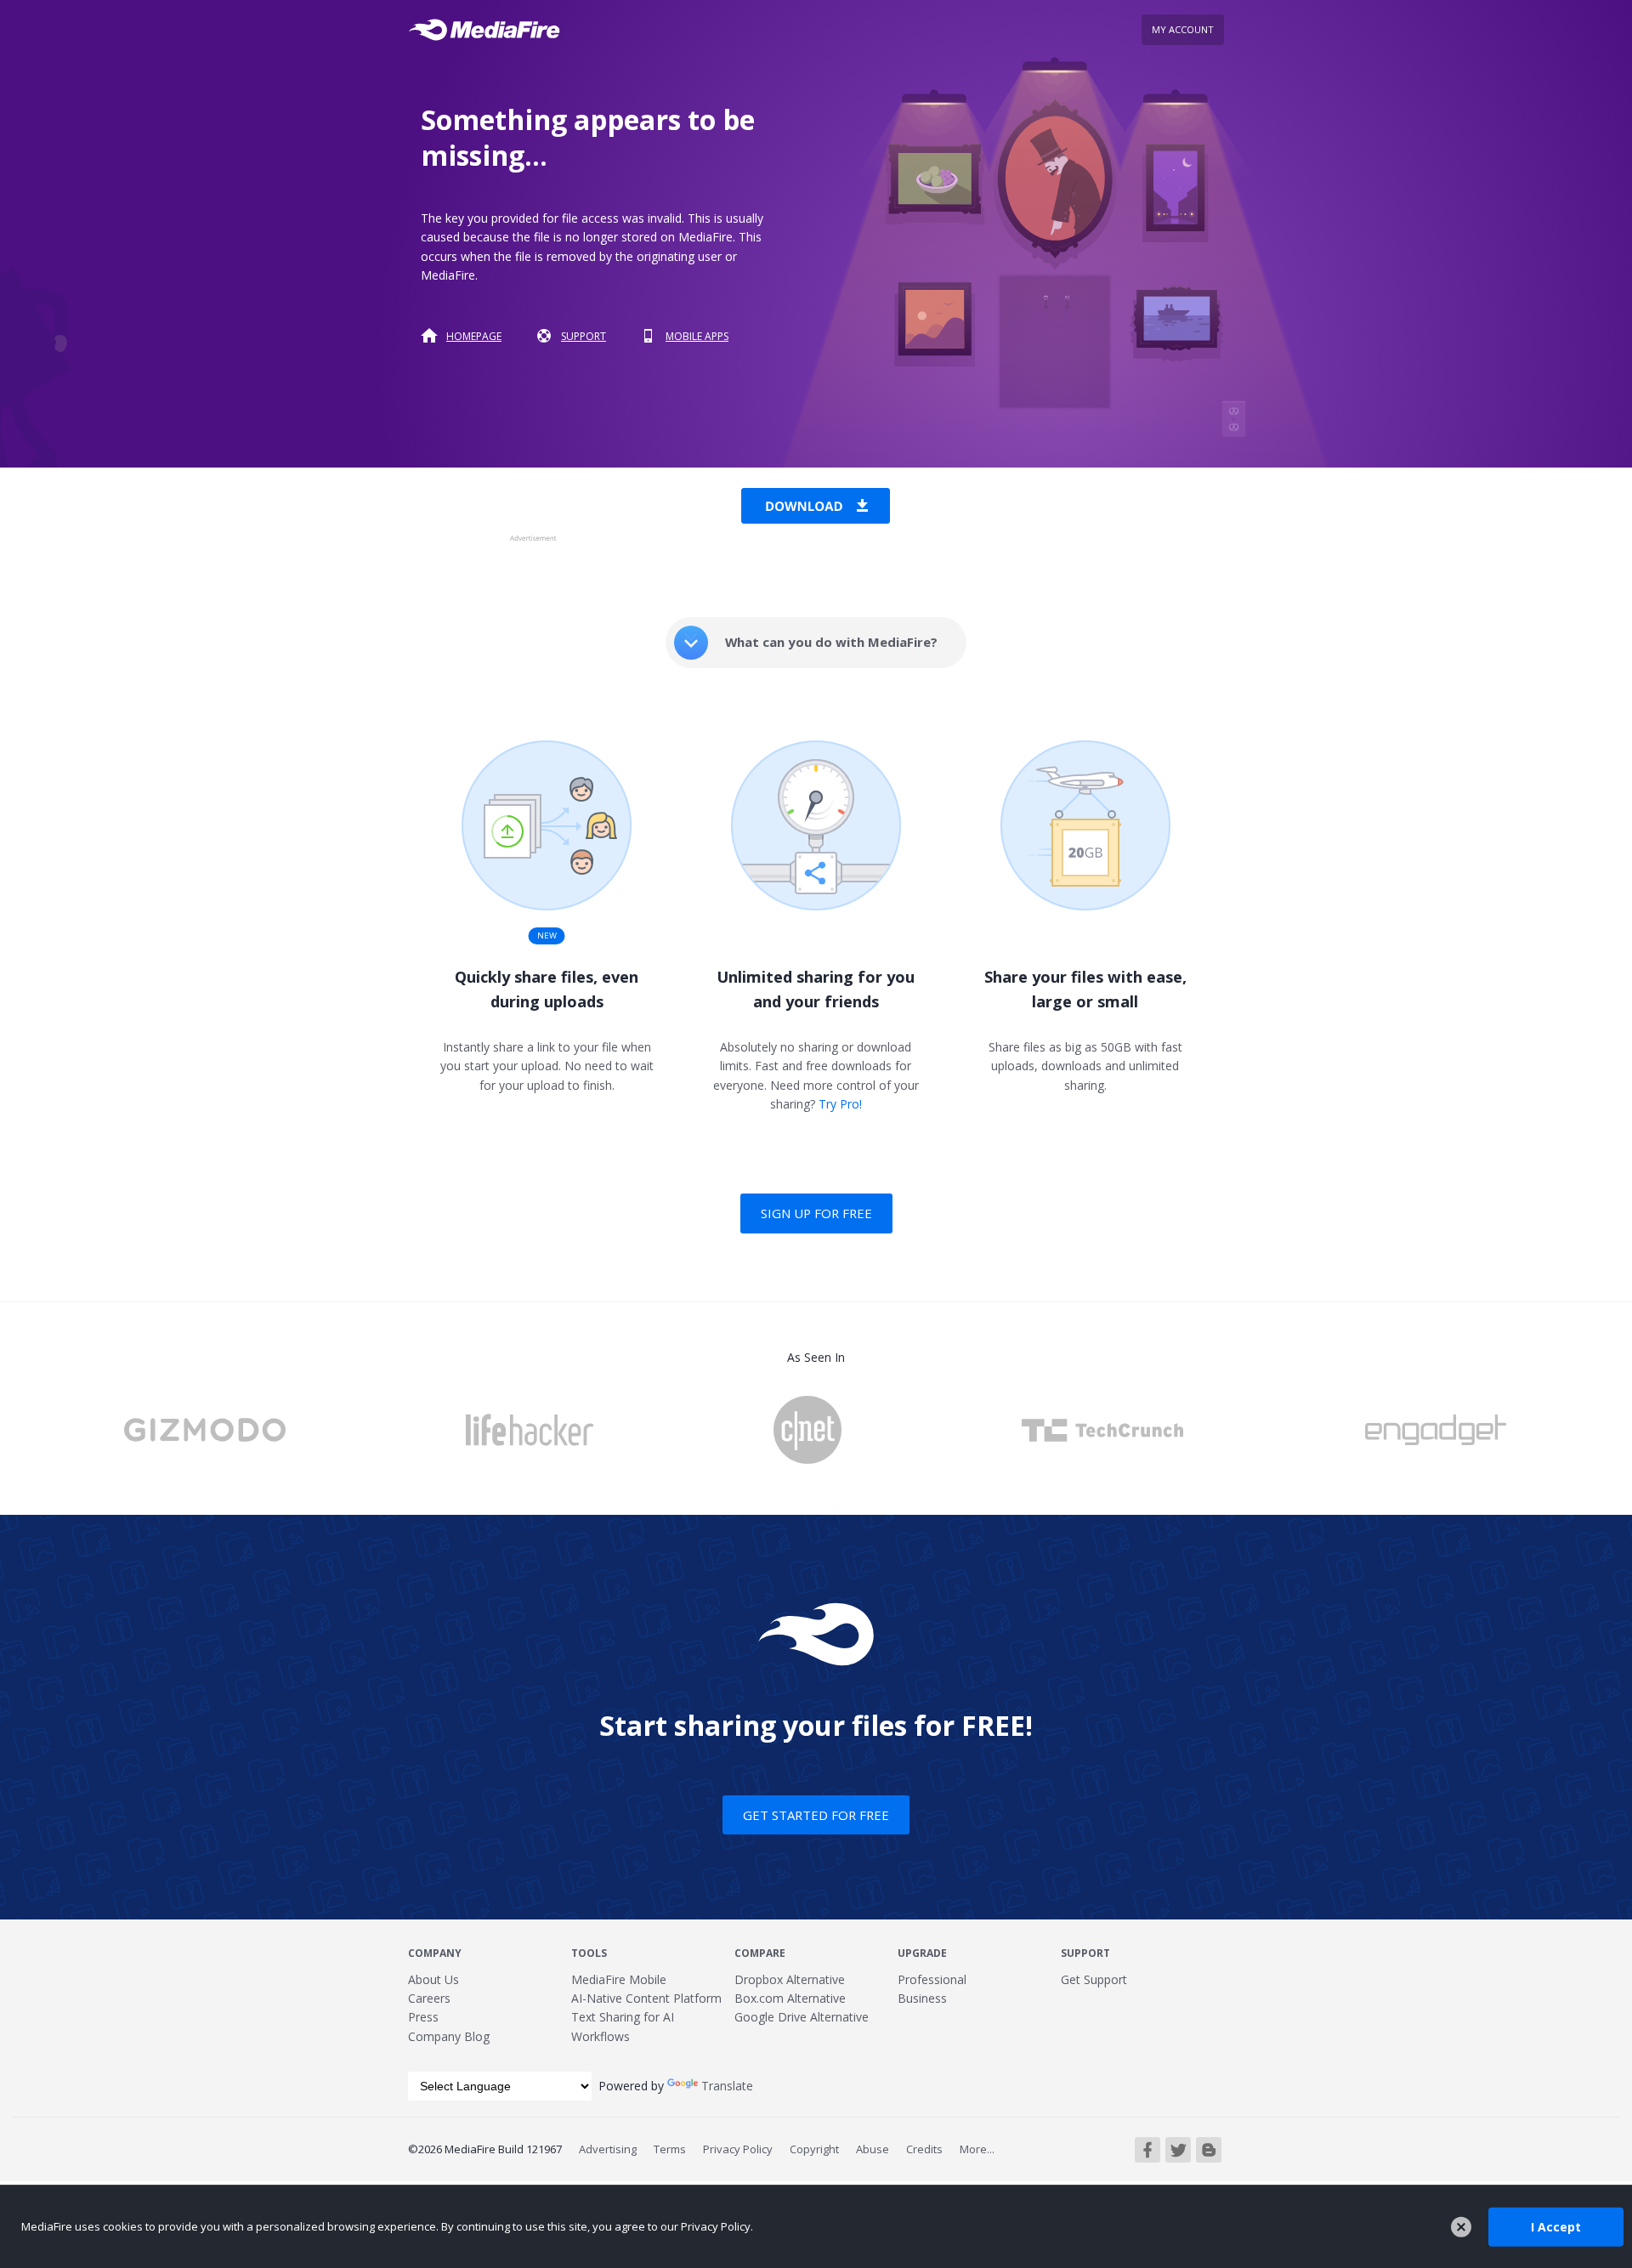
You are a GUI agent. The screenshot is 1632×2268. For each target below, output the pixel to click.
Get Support (1094, 1979)
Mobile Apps (697, 336)
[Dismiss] (1461, 2227)
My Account (1183, 29)
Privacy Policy (738, 2149)
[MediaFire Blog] (1209, 2150)
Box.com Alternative (790, 1998)
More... (977, 2149)
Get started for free (816, 1815)
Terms (670, 2149)
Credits (924, 2149)
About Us (433, 1979)
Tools (589, 1953)
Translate (727, 2086)
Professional (932, 1979)
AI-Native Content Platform (646, 1998)
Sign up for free (816, 1213)
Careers (429, 1998)
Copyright (814, 2149)
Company (435, 1953)
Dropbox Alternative (790, 1979)
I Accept (1556, 2226)
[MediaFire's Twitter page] (1178, 2150)
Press (423, 2017)
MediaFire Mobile (619, 1979)
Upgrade (922, 1953)
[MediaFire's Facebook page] (1147, 2150)
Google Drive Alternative (802, 2017)
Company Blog (449, 2036)
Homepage (474, 336)
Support (584, 336)
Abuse (873, 2149)
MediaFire (489, 30)
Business (922, 1998)
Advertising (608, 2149)
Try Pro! (840, 1104)
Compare (760, 1953)
